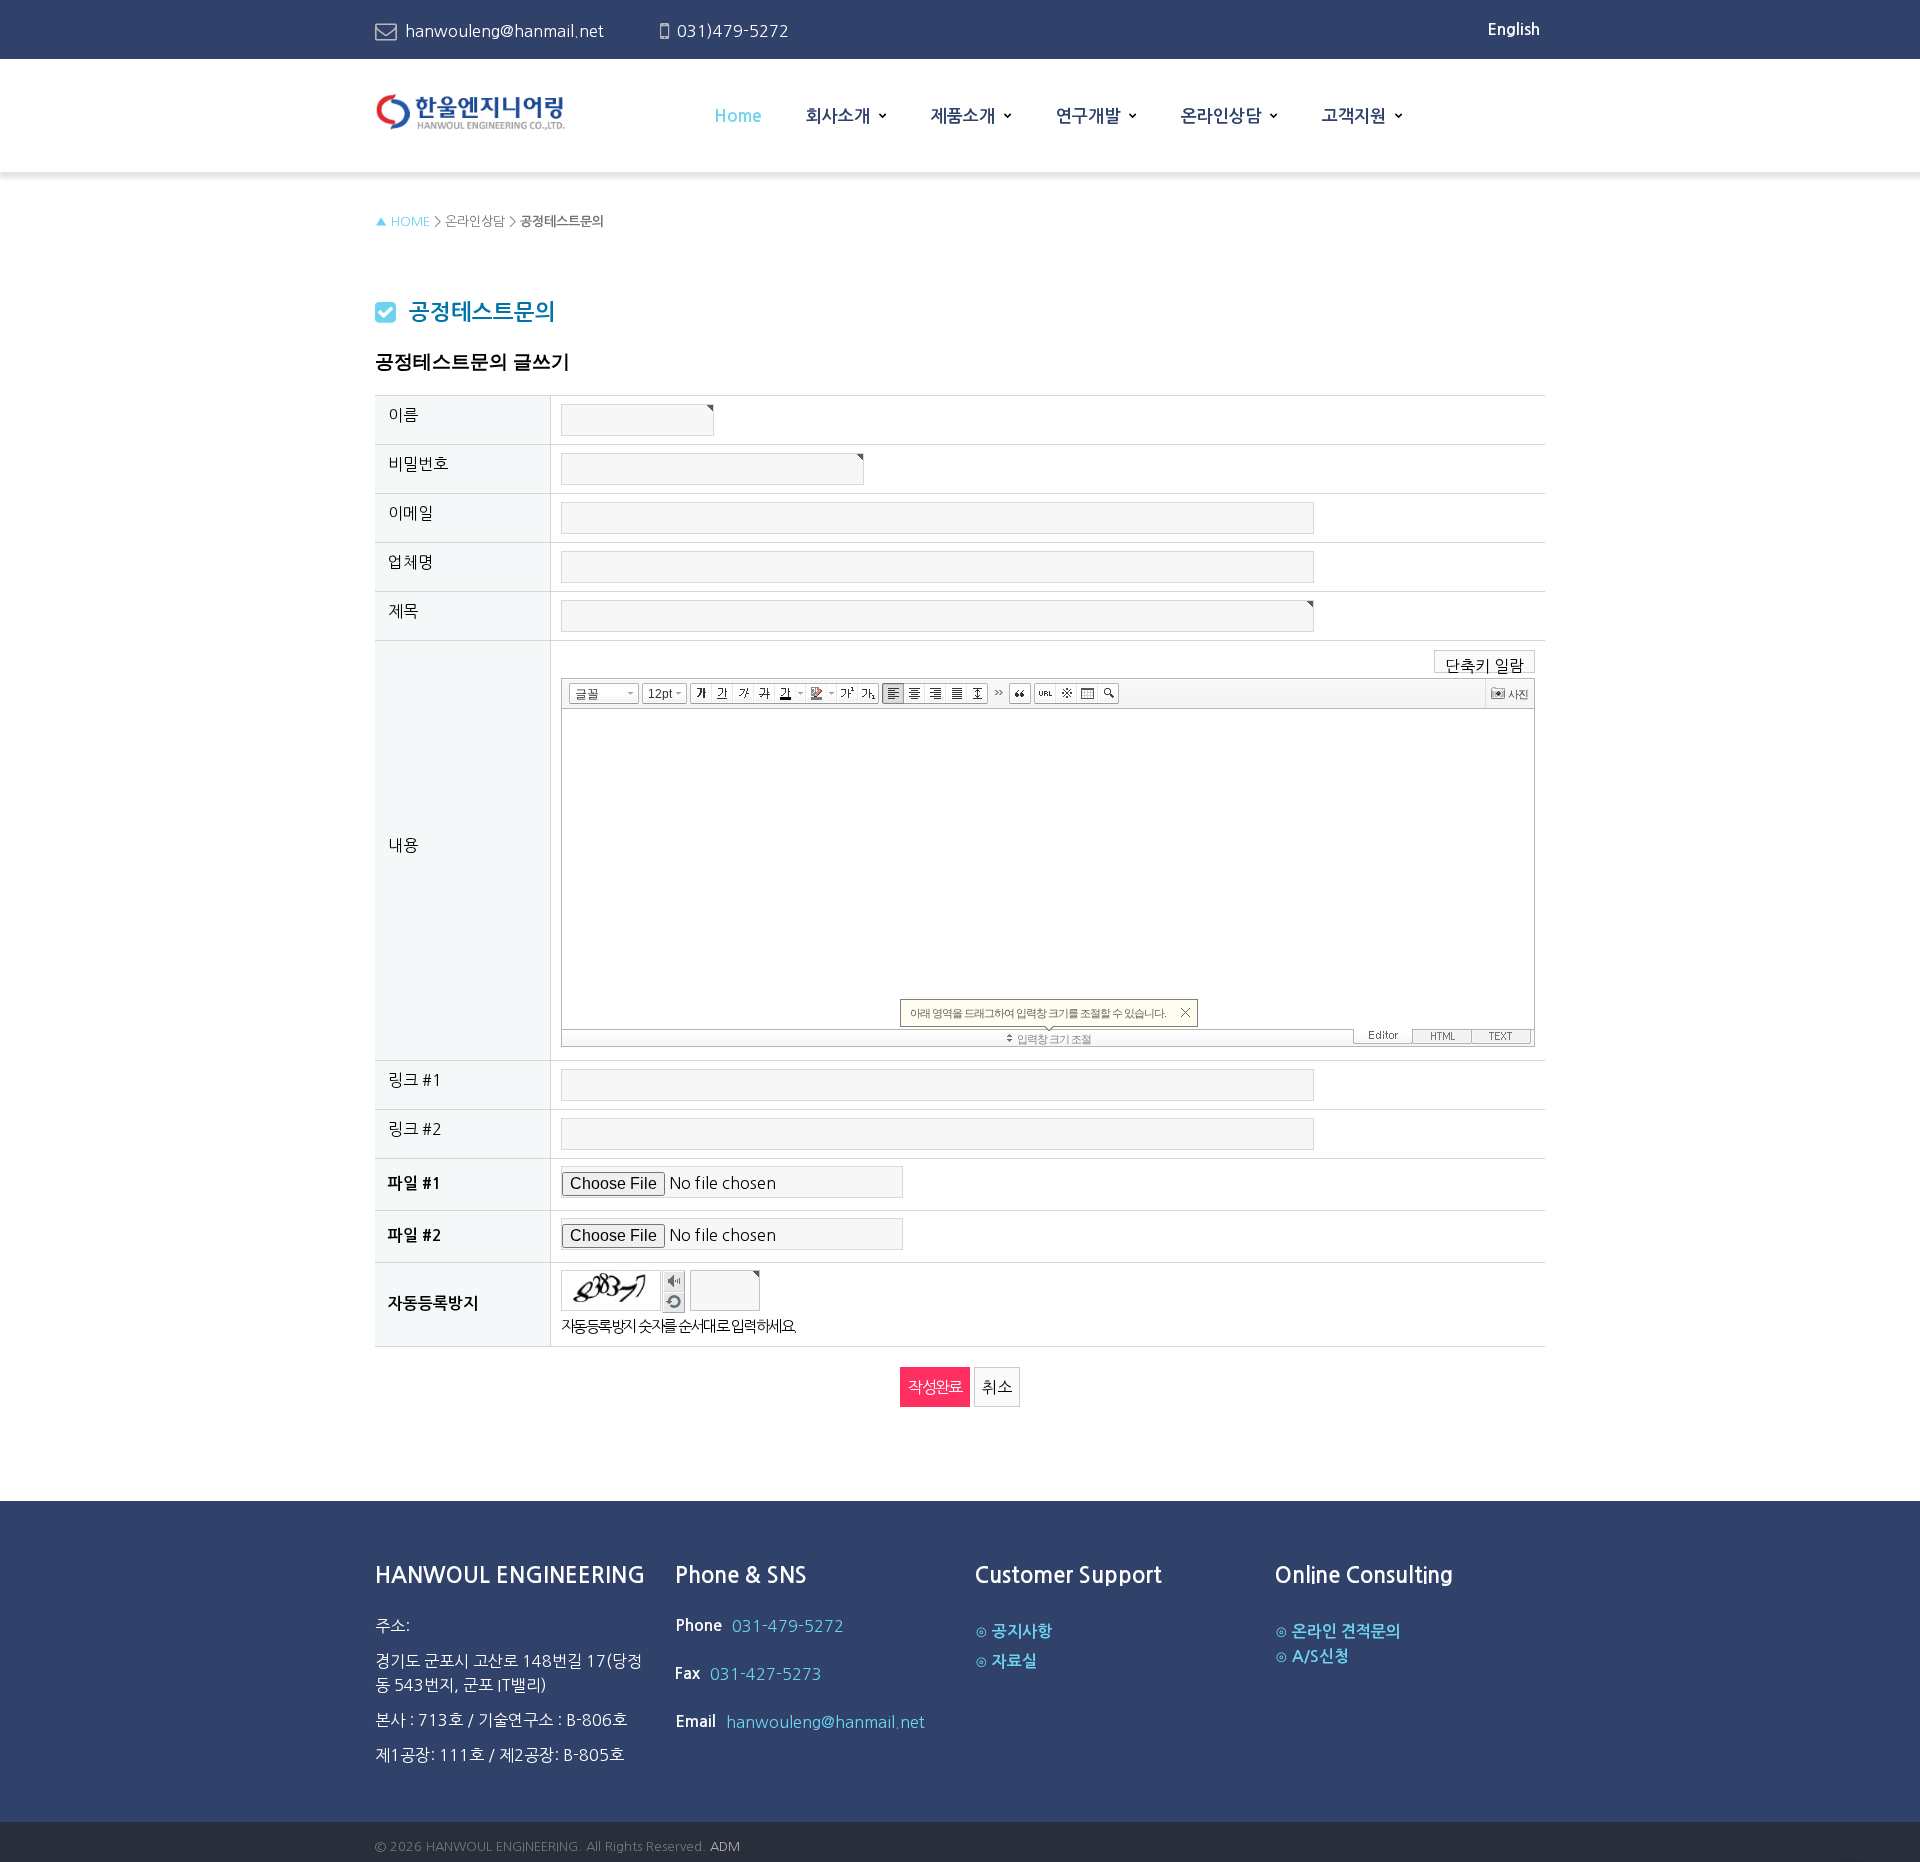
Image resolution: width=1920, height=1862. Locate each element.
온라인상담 (1221, 116)
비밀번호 (418, 464)
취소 (997, 1387)
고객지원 (1354, 116)
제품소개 (963, 116)
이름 (403, 415)
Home (738, 116)
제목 (403, 611)
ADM (725, 1846)
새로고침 (673, 1304)
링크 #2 (415, 1129)
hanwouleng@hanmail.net (504, 31)
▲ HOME (402, 221)
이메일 (410, 513)
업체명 (410, 562)
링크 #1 (415, 1080)
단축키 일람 (1484, 665)
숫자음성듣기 (673, 1283)
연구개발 (1088, 116)
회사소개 (838, 116)
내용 (403, 845)
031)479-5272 (733, 31)
